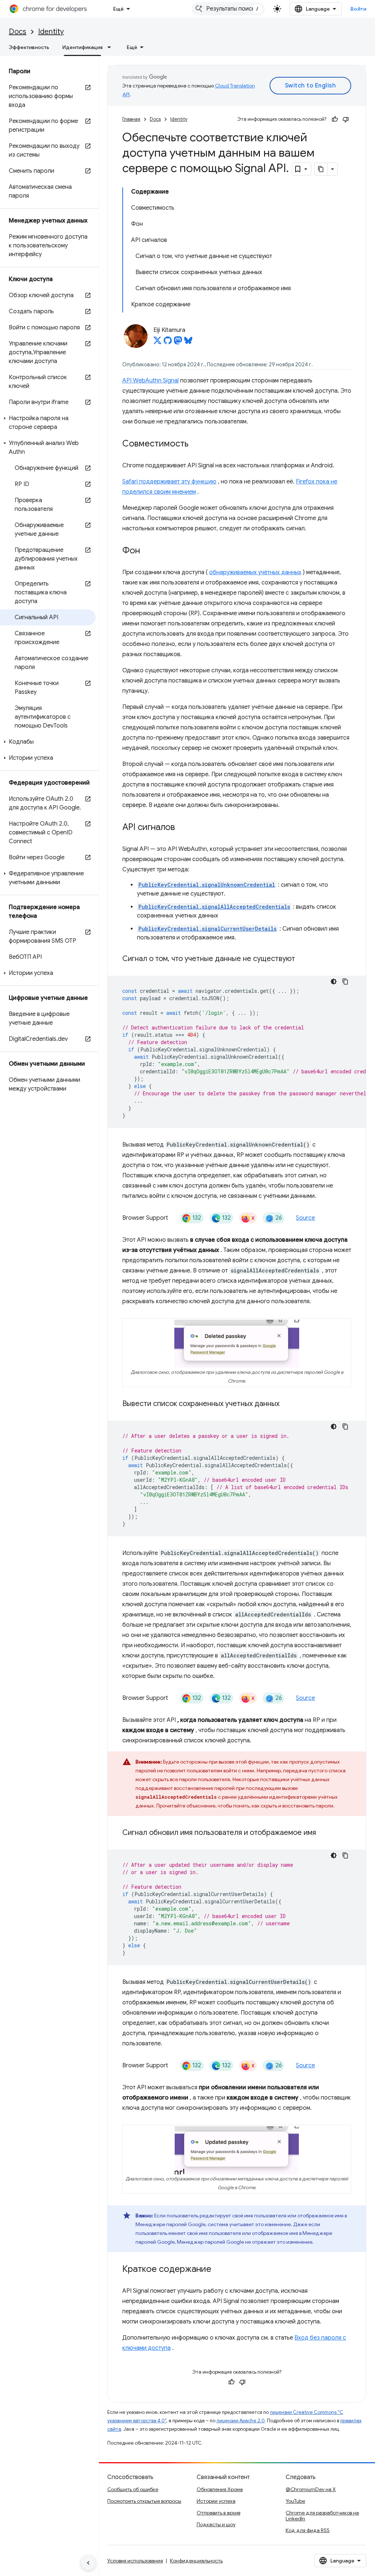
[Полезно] (335, 119)
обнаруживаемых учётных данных (255, 572)
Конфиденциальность (196, 2561)
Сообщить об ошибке (133, 2489)
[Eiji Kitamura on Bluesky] (188, 343)
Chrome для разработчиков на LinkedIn (322, 2516)
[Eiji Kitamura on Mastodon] (178, 343)
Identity (51, 32)
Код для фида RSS (308, 2530)
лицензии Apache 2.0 (241, 2421)
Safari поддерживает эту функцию (169, 482)
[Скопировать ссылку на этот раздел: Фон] (147, 551)
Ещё (118, 9)
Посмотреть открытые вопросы (144, 2501)
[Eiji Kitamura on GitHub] (168, 343)
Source (305, 1218)
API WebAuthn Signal (151, 381)
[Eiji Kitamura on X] (157, 343)
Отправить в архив (218, 2513)
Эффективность (29, 47)
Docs (18, 32)
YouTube (295, 2501)
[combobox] (228, 9)
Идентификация (82, 47)
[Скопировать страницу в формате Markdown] (321, 169)
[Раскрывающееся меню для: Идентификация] (111, 47)
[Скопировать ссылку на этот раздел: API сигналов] (182, 828)
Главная (131, 119)
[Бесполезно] (346, 119)
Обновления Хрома (220, 2489)
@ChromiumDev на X (311, 2489)
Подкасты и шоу (216, 2524)
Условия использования (135, 2561)
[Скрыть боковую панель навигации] (88, 2563)
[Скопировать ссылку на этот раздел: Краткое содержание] (219, 2270)
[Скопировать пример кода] (345, 982)
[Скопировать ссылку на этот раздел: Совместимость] (196, 444)
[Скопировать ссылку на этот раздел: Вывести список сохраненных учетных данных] (289, 1404)
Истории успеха (216, 2501)
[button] (48, 423)
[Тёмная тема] (334, 982)
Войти (359, 9)
